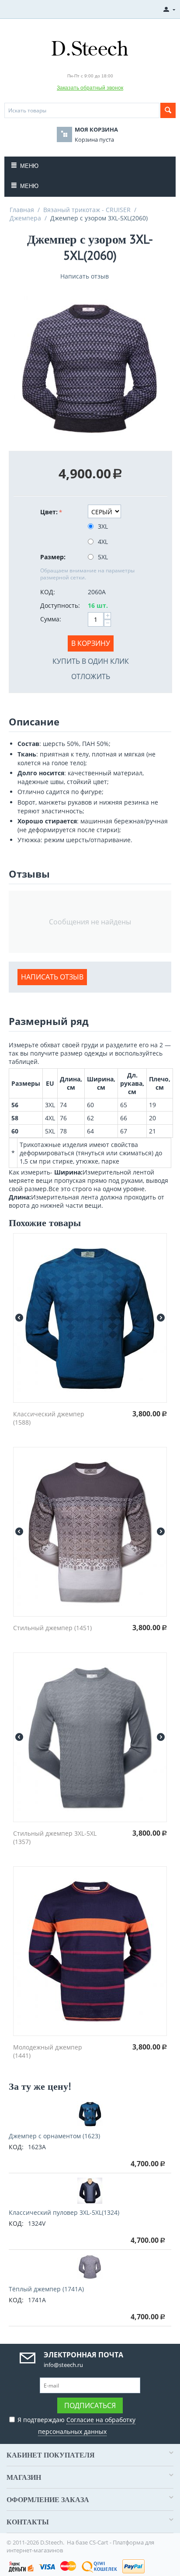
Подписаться (90, 2405)
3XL (103, 526)
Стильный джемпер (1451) (52, 1628)
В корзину (91, 643)
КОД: (48, 592)
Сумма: (51, 619)
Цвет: (49, 512)
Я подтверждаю (76, 2426)
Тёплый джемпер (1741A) (46, 2289)
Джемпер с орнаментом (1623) (54, 2136)
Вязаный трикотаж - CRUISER (87, 210)
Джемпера (25, 218)
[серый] (90, 368)
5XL (103, 557)
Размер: (53, 557)
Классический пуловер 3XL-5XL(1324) (64, 2212)
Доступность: (60, 605)
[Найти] (168, 110)
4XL (103, 542)
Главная (22, 210)
